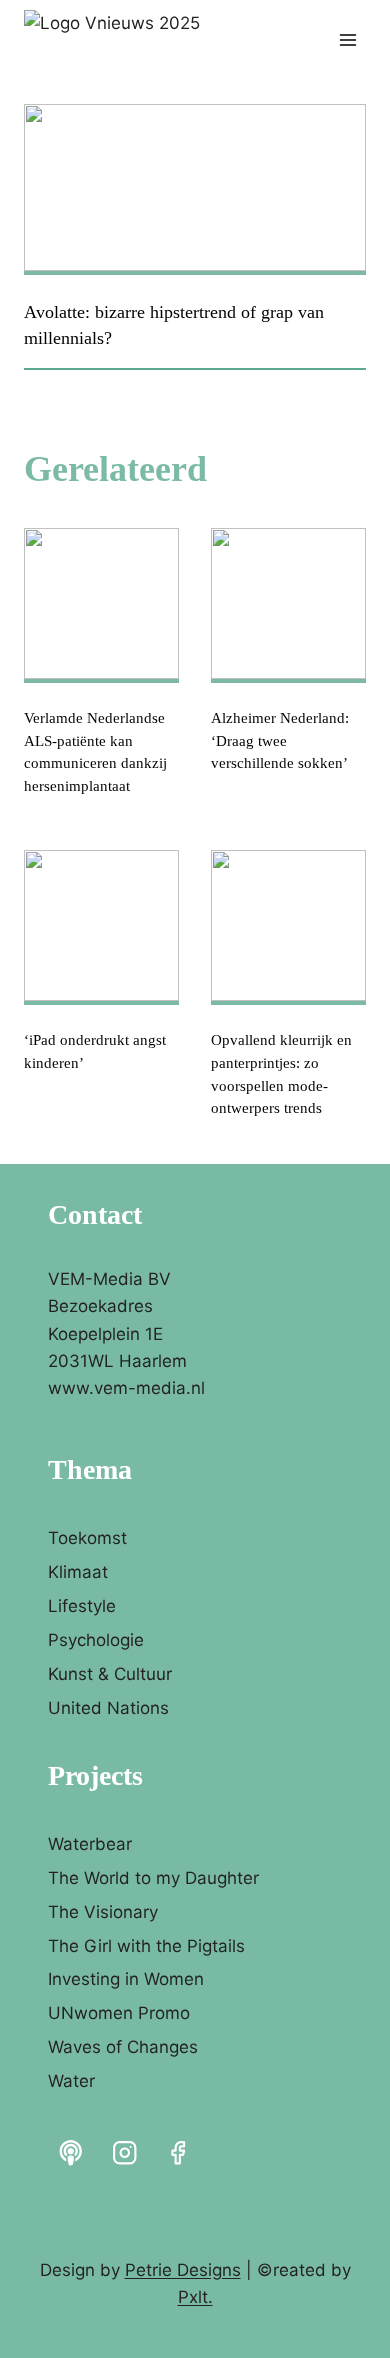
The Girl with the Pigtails (146, 1946)
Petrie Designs (183, 2270)
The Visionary (103, 1912)
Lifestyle (82, 1606)
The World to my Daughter (153, 1878)
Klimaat (78, 1572)
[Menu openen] (347, 39)
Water (71, 2081)
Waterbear (90, 1844)
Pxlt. (195, 2297)
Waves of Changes (123, 2047)
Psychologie (96, 1640)
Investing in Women (126, 1979)
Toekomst (87, 1538)
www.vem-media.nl (126, 1388)
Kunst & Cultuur (110, 1674)
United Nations (108, 1708)
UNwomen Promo (119, 2013)
